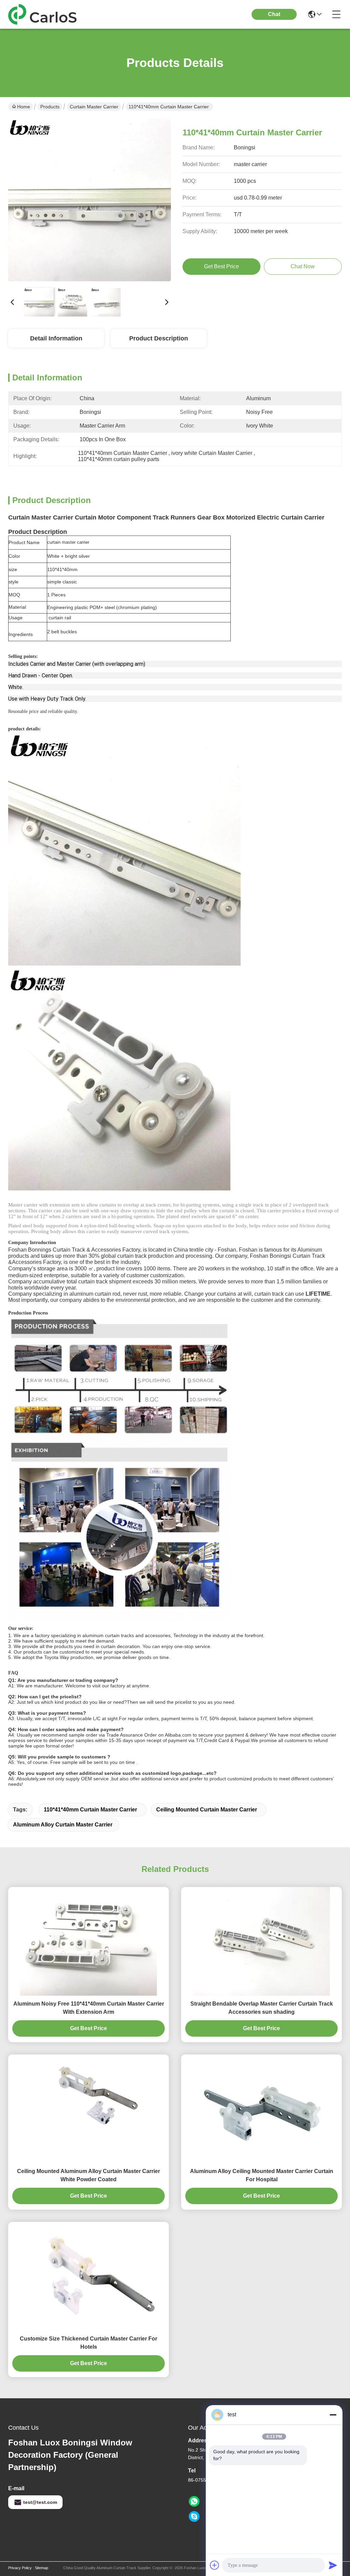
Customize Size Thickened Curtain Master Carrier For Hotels (89, 2343)
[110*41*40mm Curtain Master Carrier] (90, 200)
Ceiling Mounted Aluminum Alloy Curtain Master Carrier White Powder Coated (89, 2175)
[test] (194, 2517)
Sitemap (42, 2568)
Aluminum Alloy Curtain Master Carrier (63, 1825)
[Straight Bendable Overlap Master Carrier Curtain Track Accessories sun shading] (261, 1941)
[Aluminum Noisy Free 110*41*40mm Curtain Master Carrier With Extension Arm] (89, 1941)
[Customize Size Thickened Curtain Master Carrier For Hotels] (89, 2276)
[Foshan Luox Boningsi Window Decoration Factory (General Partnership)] (46, 14)
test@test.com (40, 2502)
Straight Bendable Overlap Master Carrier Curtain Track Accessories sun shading (262, 2008)
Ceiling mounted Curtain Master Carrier (207, 1810)
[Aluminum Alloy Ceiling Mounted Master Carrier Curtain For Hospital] (261, 2109)
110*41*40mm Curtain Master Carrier (91, 1810)
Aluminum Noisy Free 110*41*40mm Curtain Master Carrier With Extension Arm (89, 2008)
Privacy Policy (20, 2568)
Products (50, 107)
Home (24, 107)
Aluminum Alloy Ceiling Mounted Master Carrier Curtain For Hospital (262, 2175)
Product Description (159, 338)
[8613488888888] (194, 2501)
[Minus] (333, 2415)
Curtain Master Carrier (94, 107)
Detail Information (56, 338)
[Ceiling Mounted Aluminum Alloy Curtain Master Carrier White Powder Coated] (89, 2109)
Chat (274, 14)
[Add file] (215, 2565)
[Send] (333, 2565)
